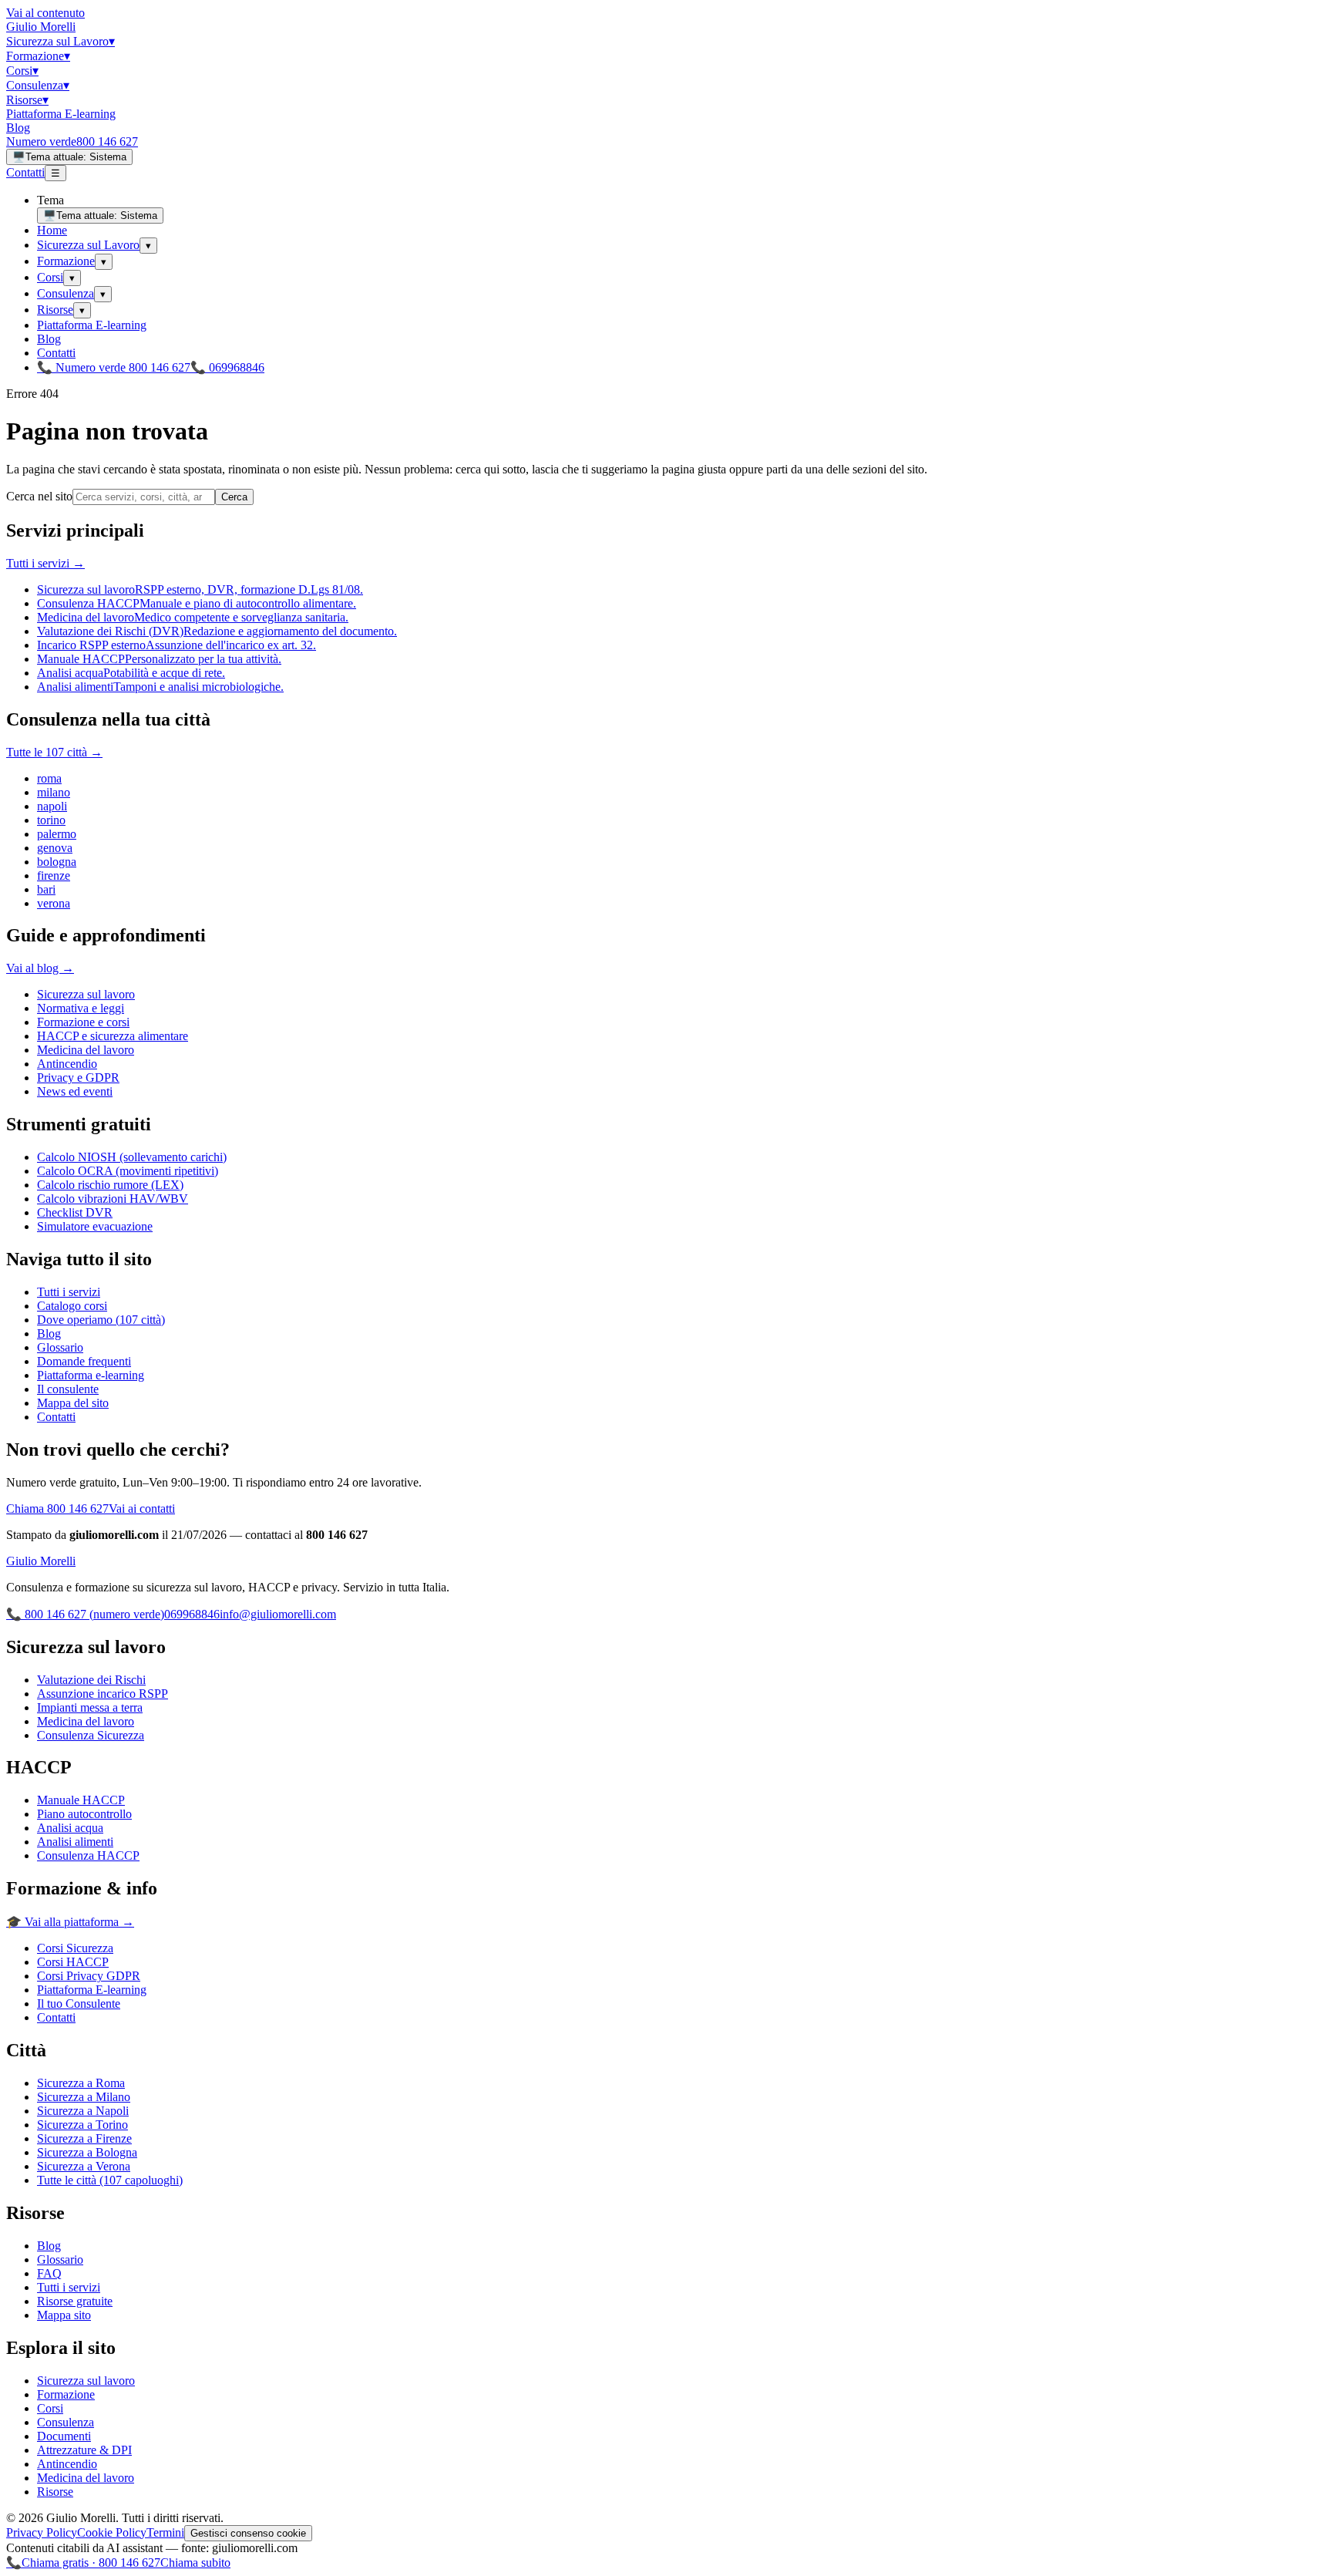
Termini (165, 2532)
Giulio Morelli (41, 27)
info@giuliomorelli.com (278, 1614)
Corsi (22, 71)
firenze (54, 876)
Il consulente (68, 1389)
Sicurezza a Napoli (83, 2111)
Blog (18, 128)
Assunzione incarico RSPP (103, 1694)
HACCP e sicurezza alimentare (113, 1036)
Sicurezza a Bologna (87, 2152)
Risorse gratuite (75, 2301)
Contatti (25, 172)
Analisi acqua (70, 1828)
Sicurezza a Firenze (84, 2138)
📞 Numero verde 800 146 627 (114, 367)
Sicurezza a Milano (84, 2097)
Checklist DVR (75, 1212)
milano (54, 792)
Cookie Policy (112, 2532)
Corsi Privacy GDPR (89, 1976)
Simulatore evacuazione (95, 1226)
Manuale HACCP (81, 1800)
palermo (57, 834)
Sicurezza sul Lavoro (61, 41)
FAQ (49, 2273)
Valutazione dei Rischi (91, 1680)
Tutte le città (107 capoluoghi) (110, 2180)
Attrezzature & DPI (84, 2450)
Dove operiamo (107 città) (101, 1320)
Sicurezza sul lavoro (86, 994)
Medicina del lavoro (86, 1050)
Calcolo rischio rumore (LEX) (110, 1185)
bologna (57, 862)
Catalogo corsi (72, 1306)
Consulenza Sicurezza (91, 1735)
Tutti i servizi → (45, 563)
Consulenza (38, 85)
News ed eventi (75, 1091)
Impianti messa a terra (90, 1707)
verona (54, 903)
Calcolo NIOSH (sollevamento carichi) (132, 1157)
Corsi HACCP (73, 1962)
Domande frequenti (84, 1361)
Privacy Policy (42, 2532)
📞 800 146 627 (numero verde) (85, 1614)
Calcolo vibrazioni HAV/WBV (113, 1199)
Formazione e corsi (83, 1022)
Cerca (234, 497)
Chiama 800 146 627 (57, 1509)
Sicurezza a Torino (82, 2125)
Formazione (38, 56)
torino (51, 820)
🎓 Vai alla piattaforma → (70, 1922)
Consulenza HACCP (88, 1855)
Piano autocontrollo (84, 1814)
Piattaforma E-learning (61, 114)
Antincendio (67, 1064)
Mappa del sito (73, 1403)
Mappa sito (64, 2315)
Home (52, 230)
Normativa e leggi (81, 1008)
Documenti (64, 2436)
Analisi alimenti (75, 1842)
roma (49, 778)
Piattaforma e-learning (91, 1375)
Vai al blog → (40, 968)
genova (55, 848)
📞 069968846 (227, 367)
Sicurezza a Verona (84, 2166)
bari (46, 889)
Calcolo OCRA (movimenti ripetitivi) (128, 1171)
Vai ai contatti (142, 1509)
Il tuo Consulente (79, 2004)
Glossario (60, 1347)
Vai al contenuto (45, 13)
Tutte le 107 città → (54, 752)
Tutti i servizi (69, 1292)
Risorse (27, 100)
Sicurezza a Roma (81, 2083)
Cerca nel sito (39, 496)
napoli (52, 806)
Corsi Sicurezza (75, 1948)
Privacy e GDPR (78, 1078)
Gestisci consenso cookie (248, 2533)
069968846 (192, 1614)
